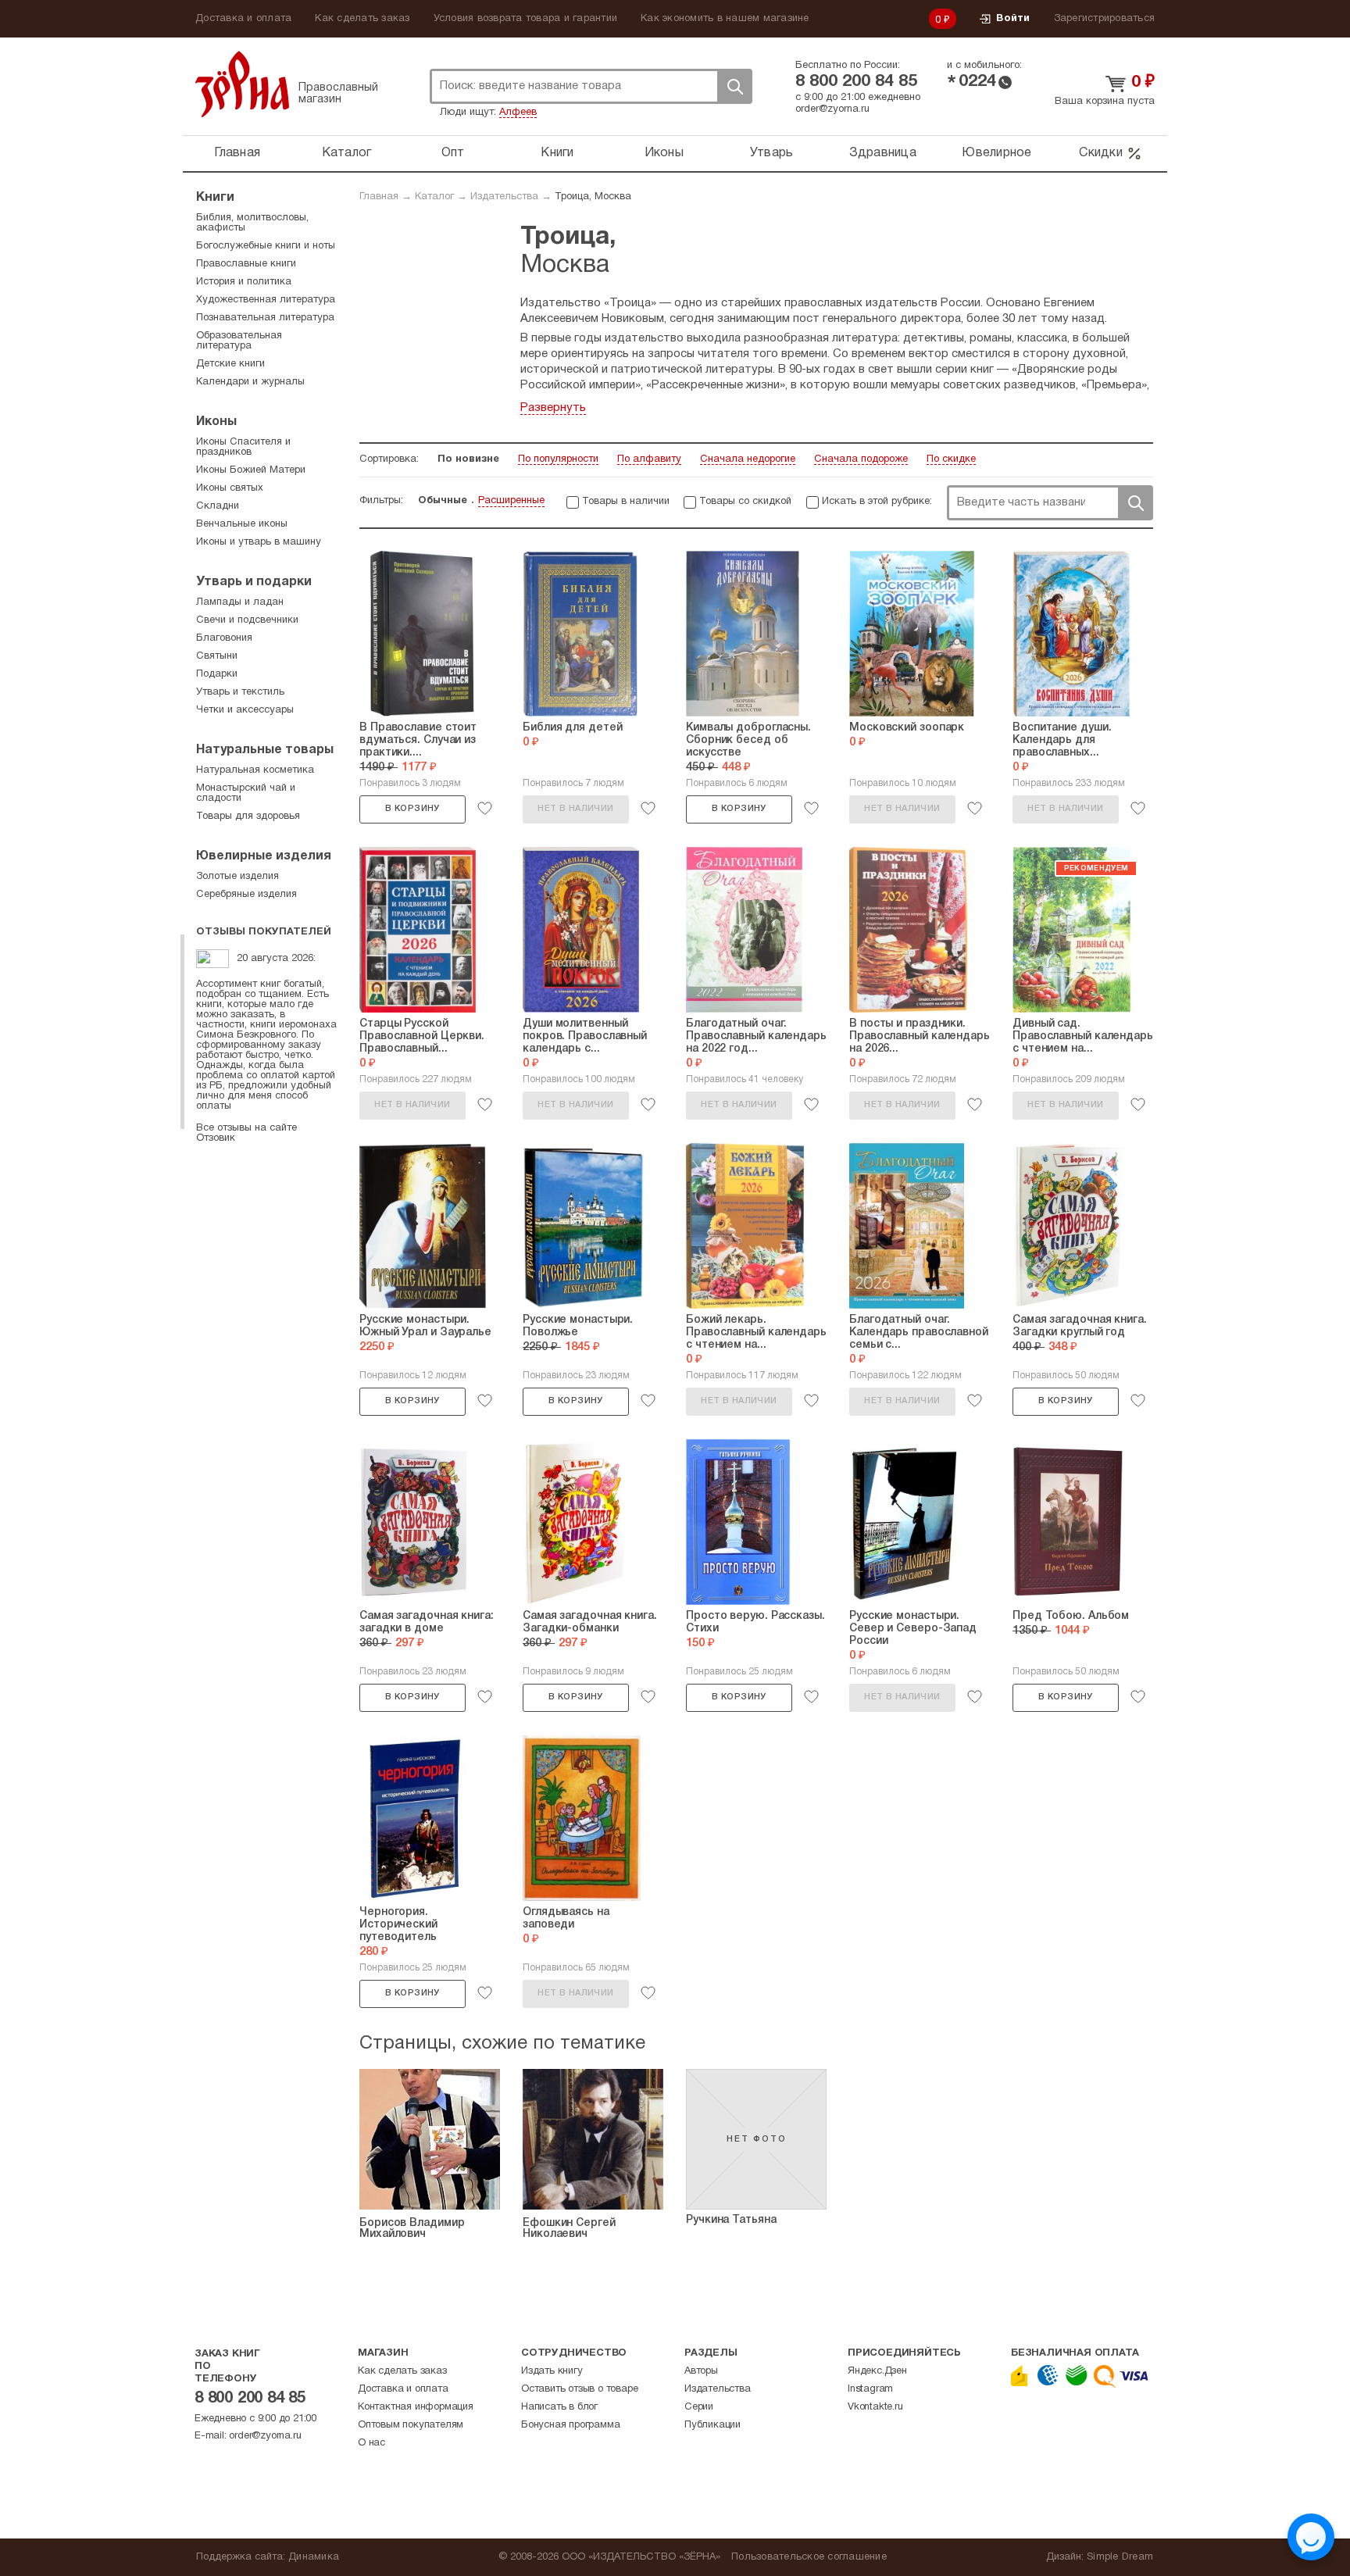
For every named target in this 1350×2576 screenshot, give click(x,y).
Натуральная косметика (255, 770)
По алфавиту (649, 459)
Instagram (870, 2389)
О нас (371, 2443)
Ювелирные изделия (264, 856)
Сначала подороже (861, 459)
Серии (699, 2407)
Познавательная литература (265, 318)
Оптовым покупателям (411, 2425)
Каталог (347, 153)
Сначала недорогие (748, 459)
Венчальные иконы (242, 524)
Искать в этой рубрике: (877, 502)
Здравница (883, 153)
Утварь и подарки (254, 582)
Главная (237, 153)
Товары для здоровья (248, 816)
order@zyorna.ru (832, 109)
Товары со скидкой (745, 502)
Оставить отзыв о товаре (579, 2389)
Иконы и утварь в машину (259, 542)
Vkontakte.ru (875, 2407)
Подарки (217, 674)
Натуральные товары (265, 750)
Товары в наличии (626, 502)
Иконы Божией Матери (251, 470)
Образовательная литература (239, 341)
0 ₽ (943, 20)
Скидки (1101, 153)
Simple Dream (1120, 2557)
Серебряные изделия (246, 895)
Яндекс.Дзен (877, 2371)
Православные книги (246, 264)
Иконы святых (230, 488)
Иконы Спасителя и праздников (243, 447)
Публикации (712, 2425)
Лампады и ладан (240, 602)
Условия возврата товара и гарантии (526, 19)
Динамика (314, 2557)
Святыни (217, 656)
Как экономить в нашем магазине (725, 19)
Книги (557, 153)
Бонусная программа (570, 2425)
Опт (453, 153)
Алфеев (518, 113)
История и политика (244, 282)
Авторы (701, 2371)
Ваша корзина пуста (1105, 102)
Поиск (734, 86)
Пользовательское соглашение (809, 2557)
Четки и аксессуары (245, 710)
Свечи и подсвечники (247, 620)
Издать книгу (552, 2371)
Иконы (664, 153)
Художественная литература (266, 300)
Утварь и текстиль (240, 692)
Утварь (772, 153)
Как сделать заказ (362, 19)
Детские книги (230, 364)
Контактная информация (416, 2407)
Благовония (224, 638)
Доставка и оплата (243, 19)
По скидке (951, 459)
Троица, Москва (593, 197)
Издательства (504, 197)
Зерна (242, 84)
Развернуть (553, 408)
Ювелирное (996, 153)
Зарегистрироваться (1105, 19)
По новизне (468, 459)
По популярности (558, 459)
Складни (218, 506)
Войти (1013, 19)
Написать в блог (559, 2407)
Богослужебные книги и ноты (266, 246)
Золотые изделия (237, 877)
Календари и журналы (250, 382)
